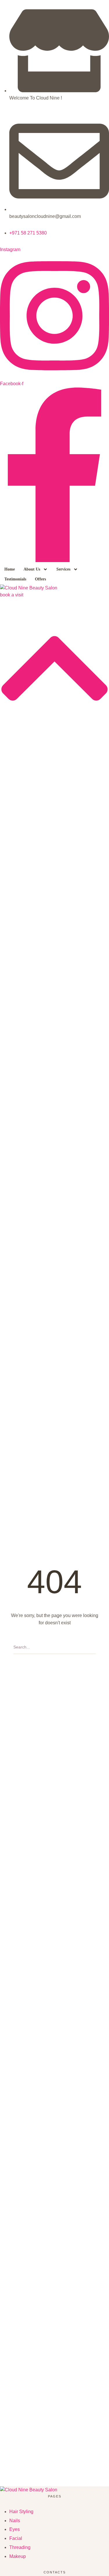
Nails (15, 2521)
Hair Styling (21, 2512)
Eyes (15, 2529)
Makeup (18, 2556)
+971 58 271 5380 (28, 233)
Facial (16, 2538)
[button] (45, 569)
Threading (20, 2547)
